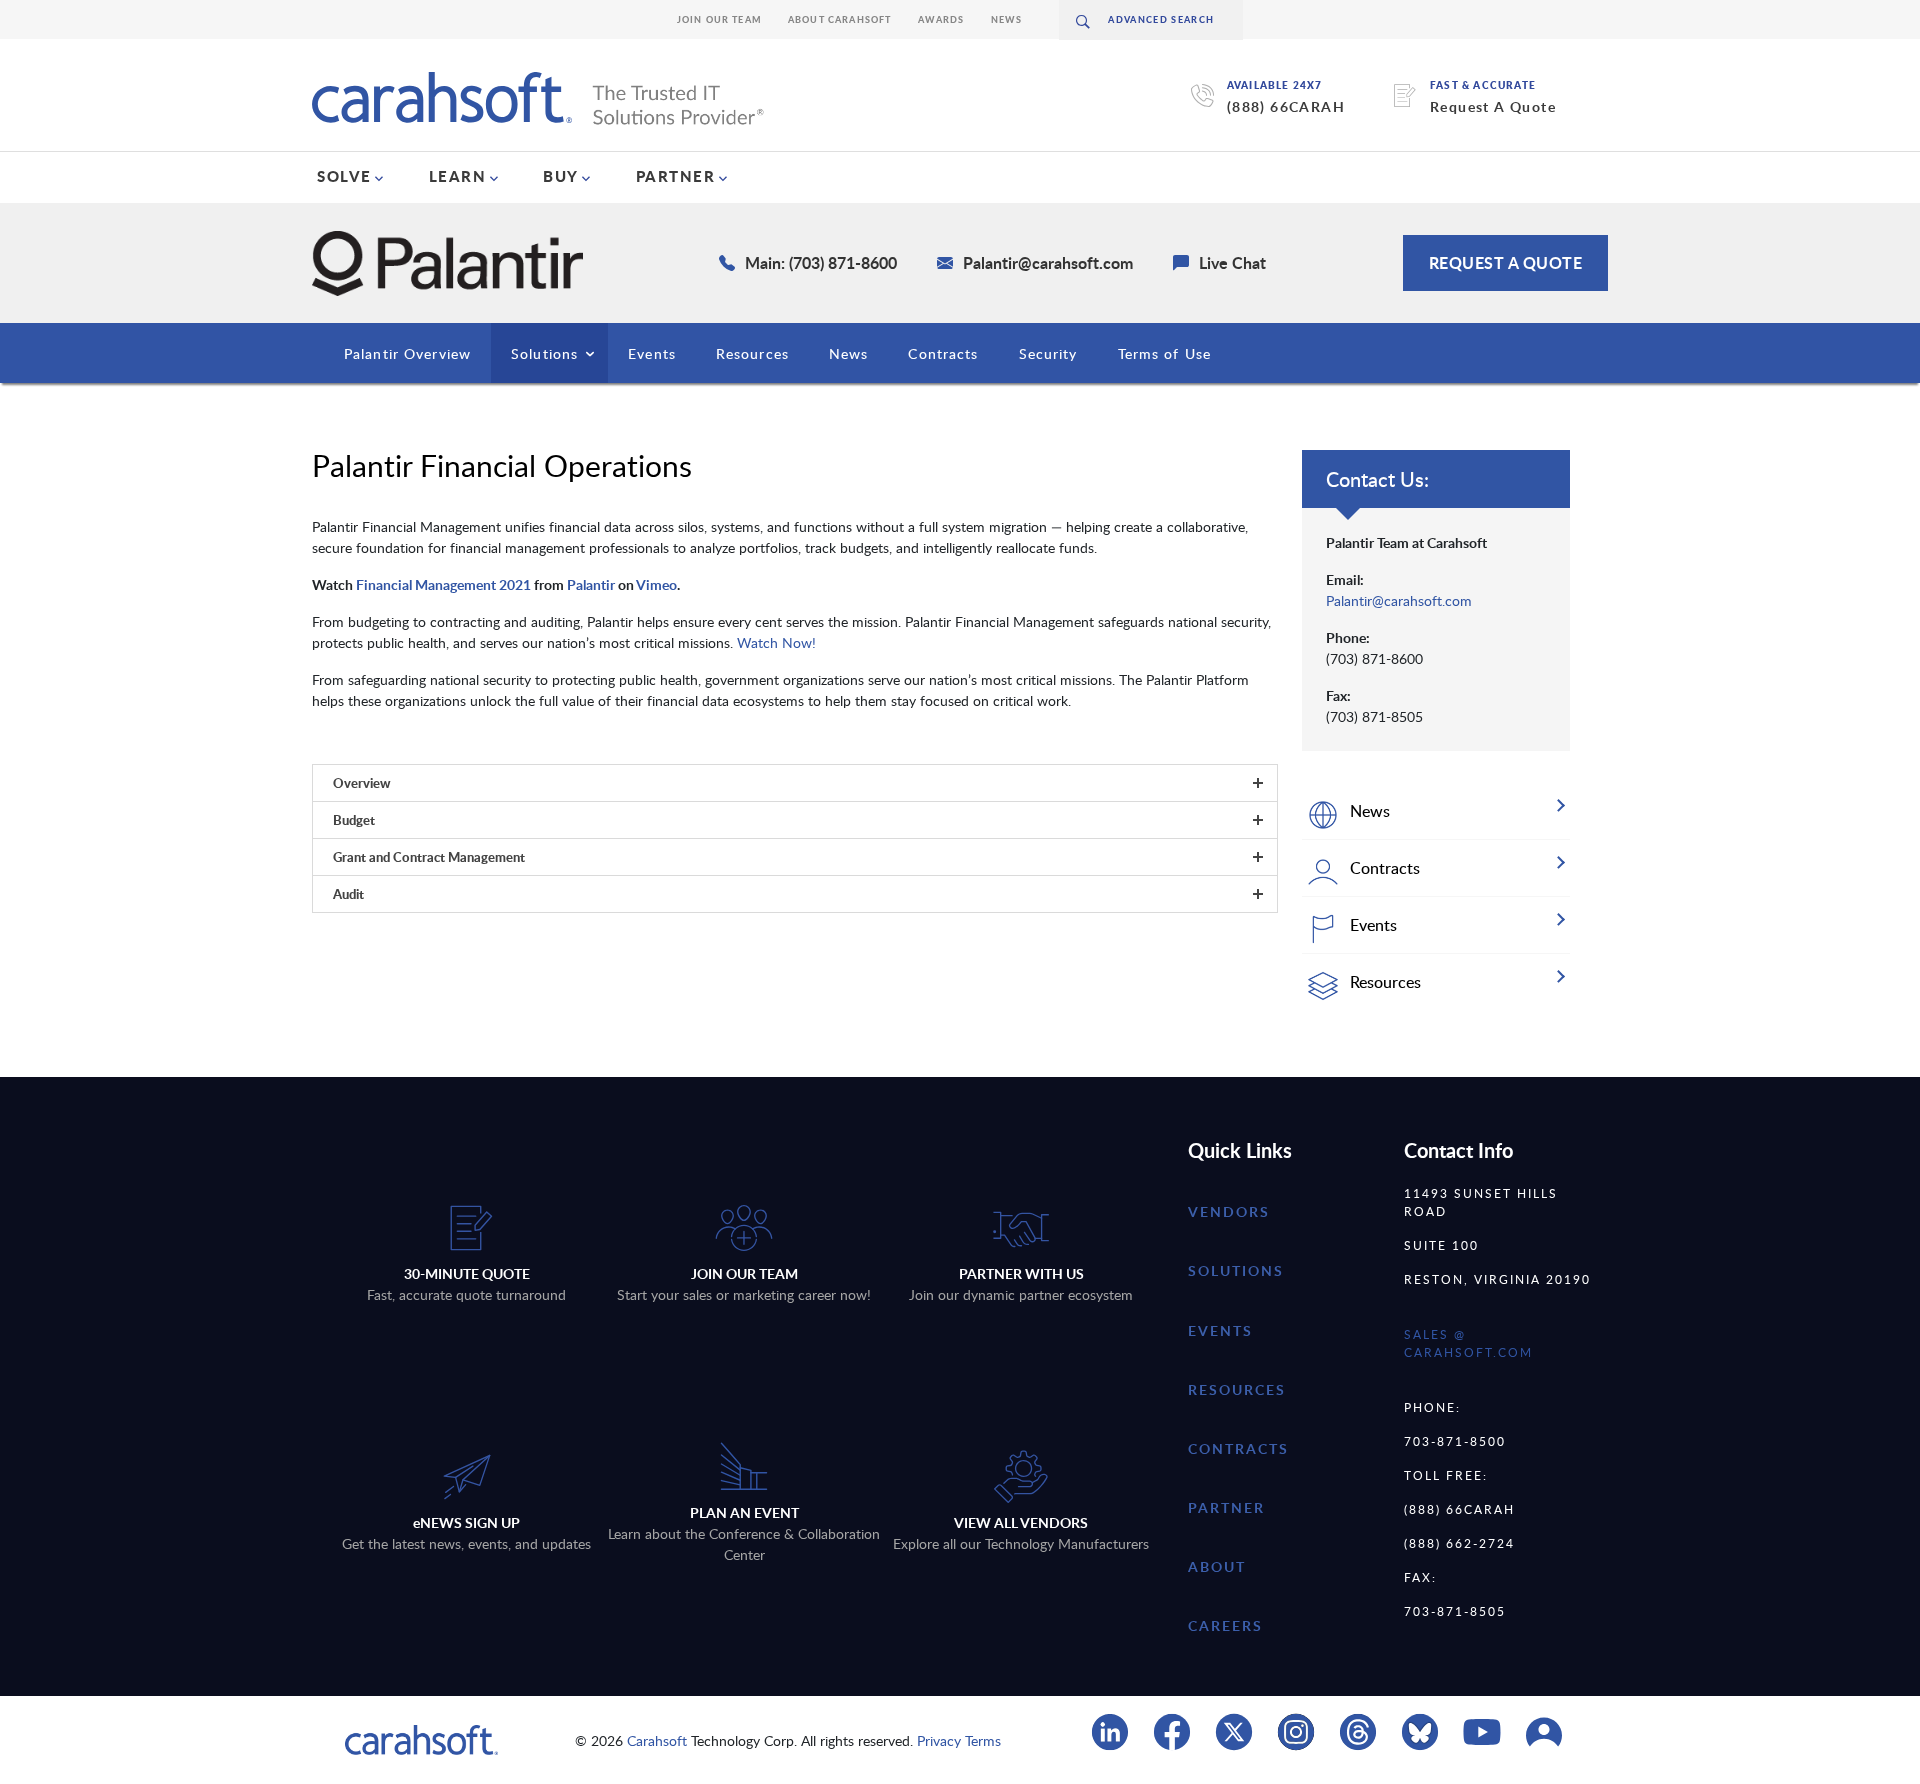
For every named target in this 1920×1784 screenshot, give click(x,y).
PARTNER (676, 176)
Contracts (943, 353)
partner (1226, 1507)
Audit (348, 894)
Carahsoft (657, 1740)
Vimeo (656, 584)
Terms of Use (1164, 353)
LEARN (458, 176)
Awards (941, 19)
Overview (362, 783)
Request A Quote (1493, 106)
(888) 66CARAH (1286, 106)
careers (1225, 1625)
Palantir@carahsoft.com (1399, 600)
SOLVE (344, 176)
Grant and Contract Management (429, 857)
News (1007, 19)
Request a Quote (1506, 262)
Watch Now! (776, 642)
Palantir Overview (407, 353)
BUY (561, 176)
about (1217, 1566)
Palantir (591, 584)
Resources (752, 353)
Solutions (544, 353)
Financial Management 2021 (443, 584)
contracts (1238, 1448)
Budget (354, 820)
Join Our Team (719, 19)
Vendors (1229, 1211)
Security (1048, 353)
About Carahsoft (840, 19)
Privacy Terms (959, 1740)
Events (652, 353)
